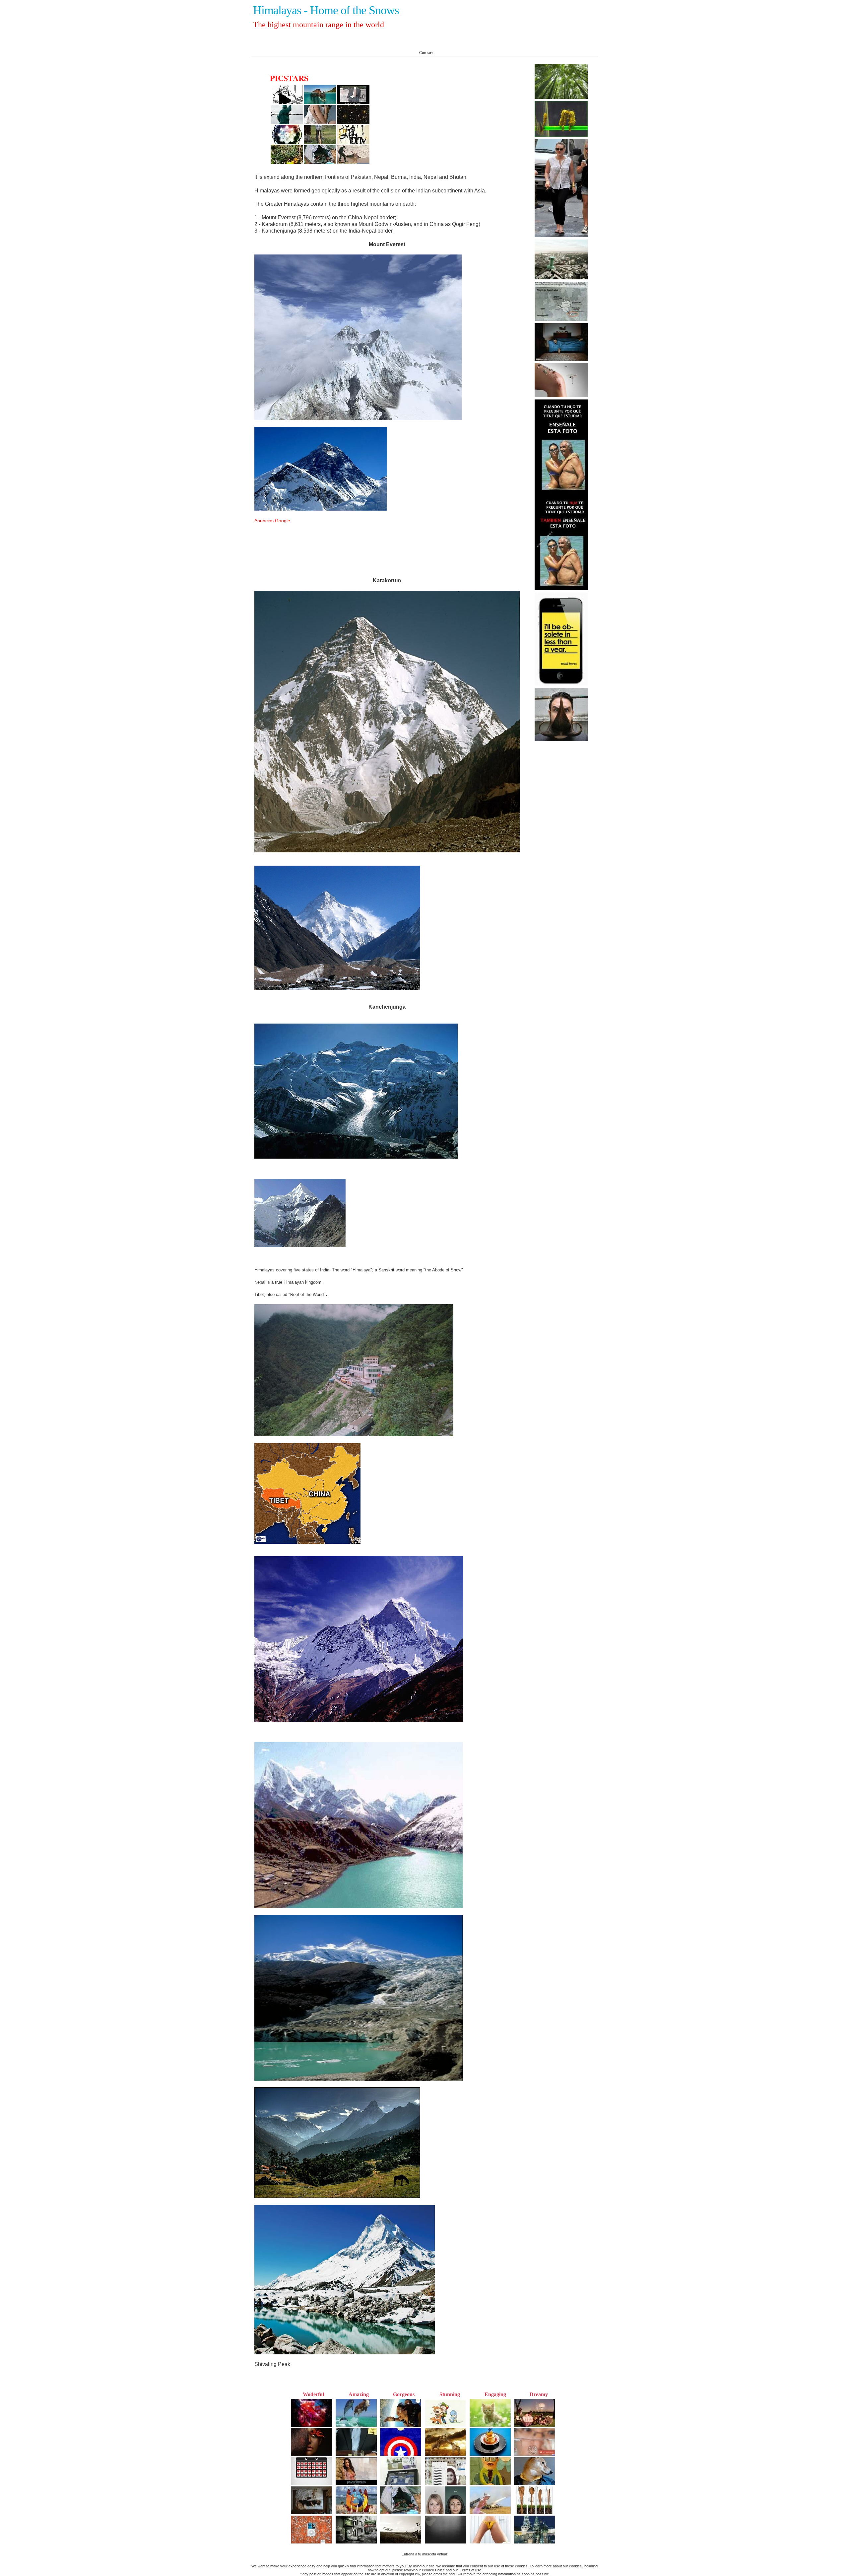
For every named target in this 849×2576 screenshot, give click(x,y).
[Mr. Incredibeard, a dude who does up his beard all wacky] (561, 740)
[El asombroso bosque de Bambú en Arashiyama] (561, 98)
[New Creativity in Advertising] (561, 396)
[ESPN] (561, 360)
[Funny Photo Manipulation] (561, 278)
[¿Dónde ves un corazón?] (561, 136)
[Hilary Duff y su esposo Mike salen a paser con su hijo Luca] (561, 236)
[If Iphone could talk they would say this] (561, 685)
